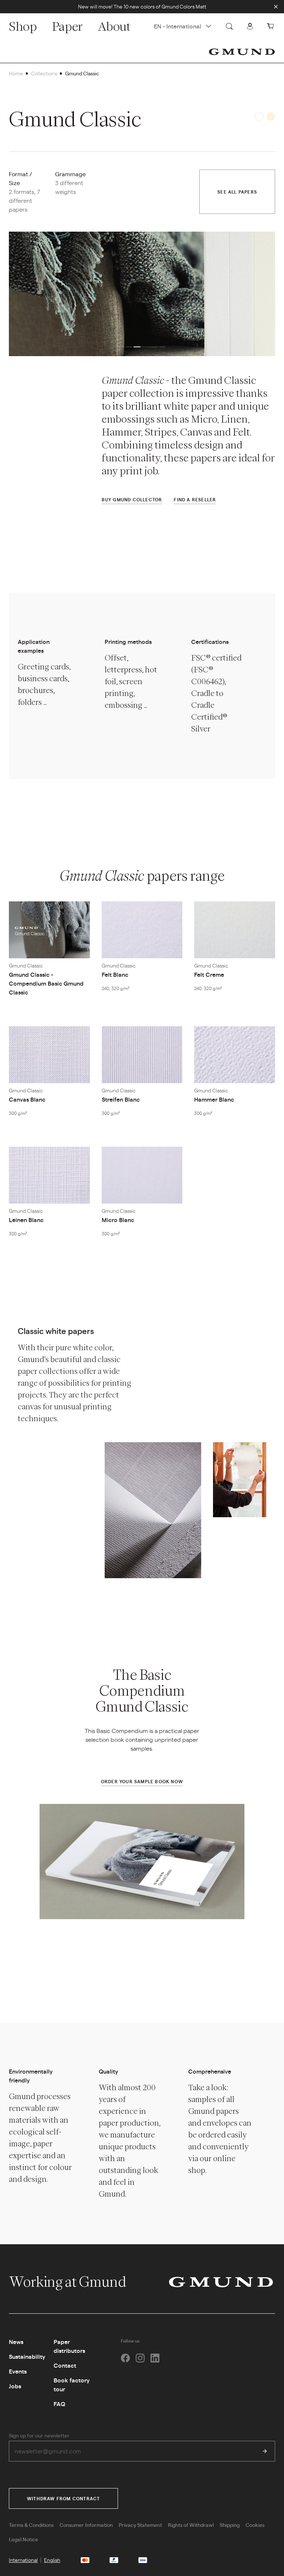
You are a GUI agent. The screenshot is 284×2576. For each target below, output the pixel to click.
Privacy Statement (140, 2525)
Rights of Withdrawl (191, 2525)
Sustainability (27, 2356)
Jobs (15, 2386)
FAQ (59, 2404)
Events (18, 2371)
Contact (65, 2365)
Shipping (230, 2525)
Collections (44, 73)
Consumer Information (86, 2525)
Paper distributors (69, 2346)
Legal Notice (23, 2539)
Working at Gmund (69, 2282)
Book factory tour (72, 2384)
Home (16, 73)
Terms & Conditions (31, 2525)
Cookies (255, 2525)
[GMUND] (242, 52)
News (16, 2342)
